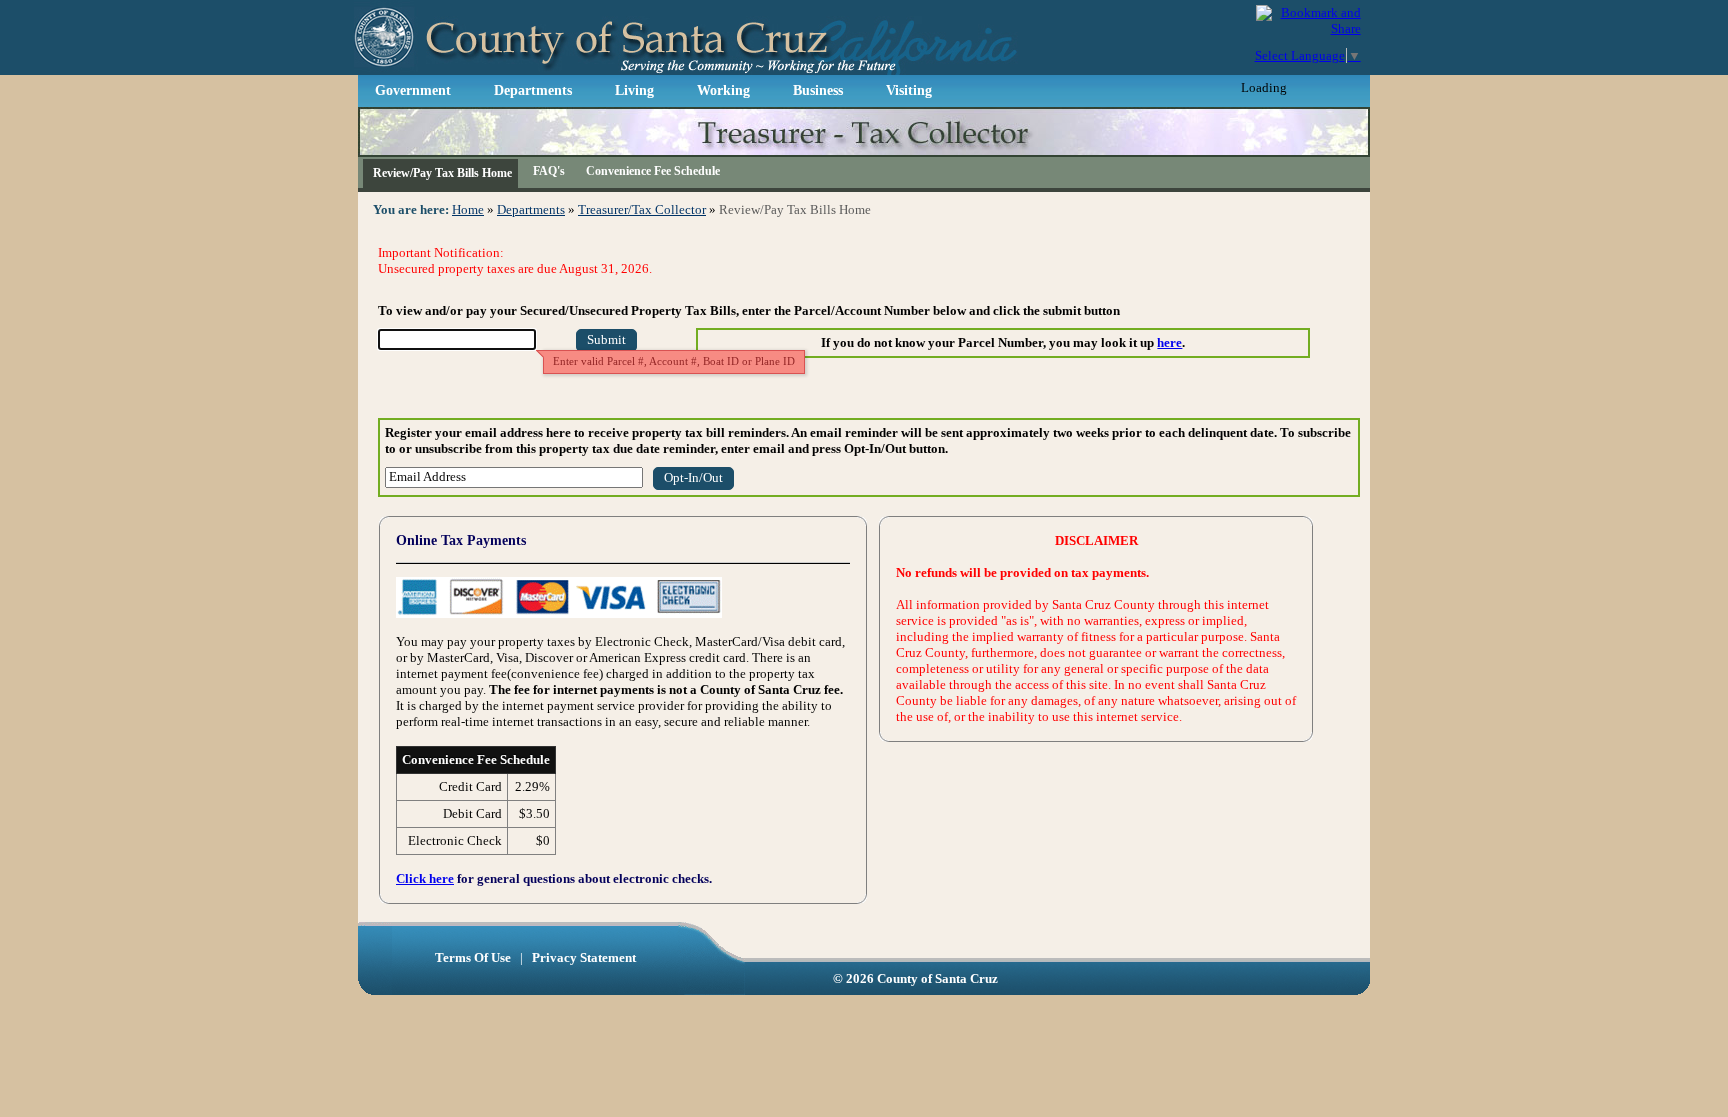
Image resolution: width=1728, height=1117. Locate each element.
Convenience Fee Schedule (653, 171)
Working (723, 90)
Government (413, 90)
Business (818, 90)
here (1169, 342)
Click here (425, 878)
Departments (533, 90)
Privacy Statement (584, 957)
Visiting (909, 90)
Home (468, 209)
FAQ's (549, 171)
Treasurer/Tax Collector (642, 209)
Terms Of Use (474, 957)
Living (634, 90)
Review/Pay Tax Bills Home (442, 173)
